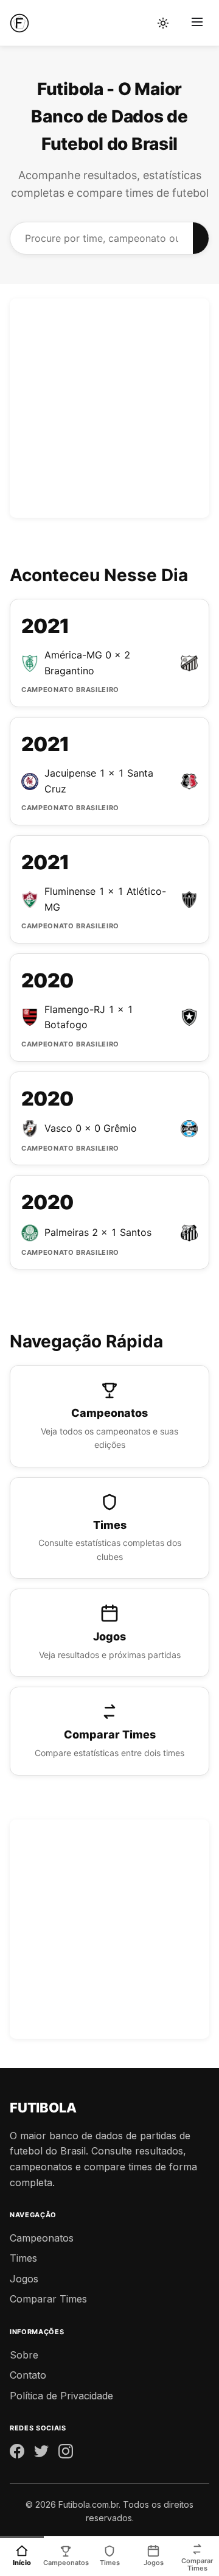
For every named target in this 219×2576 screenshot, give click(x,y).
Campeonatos (42, 2238)
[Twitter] (41, 2454)
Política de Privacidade (61, 2396)
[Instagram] (66, 2454)
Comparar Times (48, 2299)
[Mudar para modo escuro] (163, 23)
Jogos (24, 2279)
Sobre (24, 2355)
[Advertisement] (109, 408)
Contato (28, 2375)
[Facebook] (17, 2454)
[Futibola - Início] (19, 23)
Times (23, 2258)
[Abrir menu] (197, 23)
